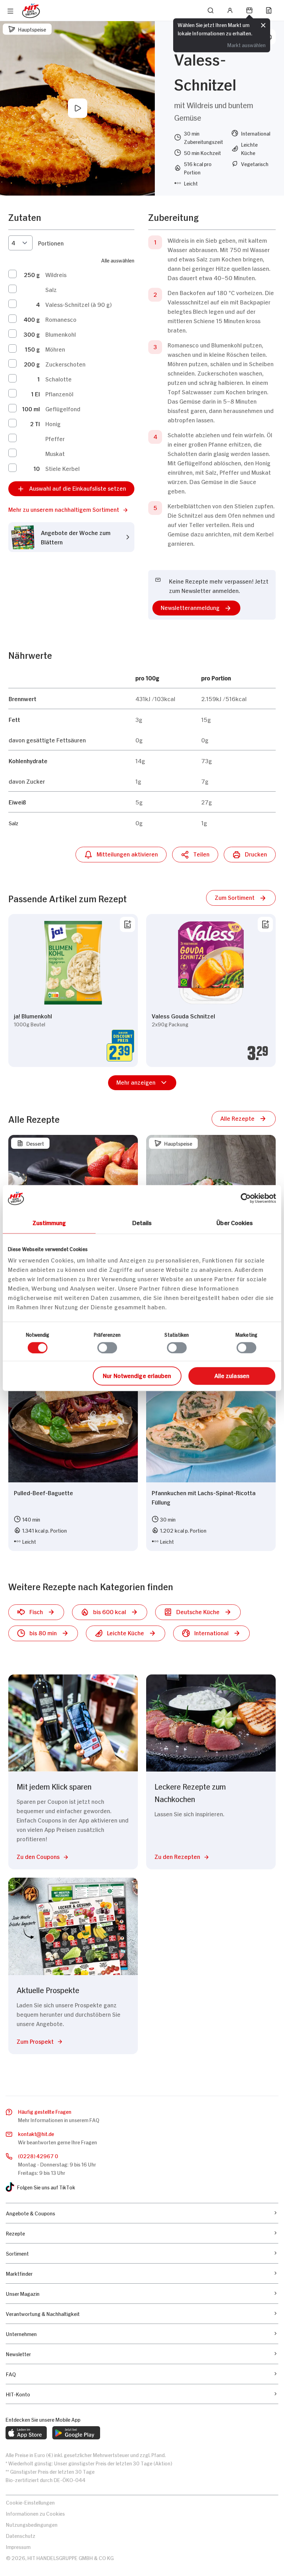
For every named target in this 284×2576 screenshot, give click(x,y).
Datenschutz (21, 2535)
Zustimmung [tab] (49, 1222)
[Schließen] (263, 26)
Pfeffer (55, 438)
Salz (51, 289)
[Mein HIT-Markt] (249, 10)
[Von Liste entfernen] (127, 924)
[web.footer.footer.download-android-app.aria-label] (76, 2433)
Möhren (55, 349)
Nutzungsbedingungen (32, 2524)
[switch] (107, 1347)
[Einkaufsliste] (269, 10)
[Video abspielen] (78, 108)
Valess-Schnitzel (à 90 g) (78, 304)
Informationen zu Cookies (35, 2513)
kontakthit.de (36, 2133)
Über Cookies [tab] (235, 1222)
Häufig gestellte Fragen (45, 2111)
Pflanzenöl (59, 394)
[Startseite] (31, 11)
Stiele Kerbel (63, 468)
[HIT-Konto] (230, 10)
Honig (53, 423)
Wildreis (56, 274)
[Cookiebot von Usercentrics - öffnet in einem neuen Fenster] (246, 1198)
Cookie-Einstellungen (30, 2502)
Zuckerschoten (65, 364)
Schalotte (59, 379)
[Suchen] (211, 10)
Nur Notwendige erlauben (137, 1375)
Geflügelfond (63, 408)
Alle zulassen (232, 1375)
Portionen (51, 243)
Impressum (18, 2546)
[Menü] (10, 11)
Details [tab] (142, 1222)
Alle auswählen (118, 260)
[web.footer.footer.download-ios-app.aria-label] (26, 2433)
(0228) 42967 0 (38, 2156)
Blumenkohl (61, 334)
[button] (71, 509)
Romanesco (61, 319)
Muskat (55, 453)
